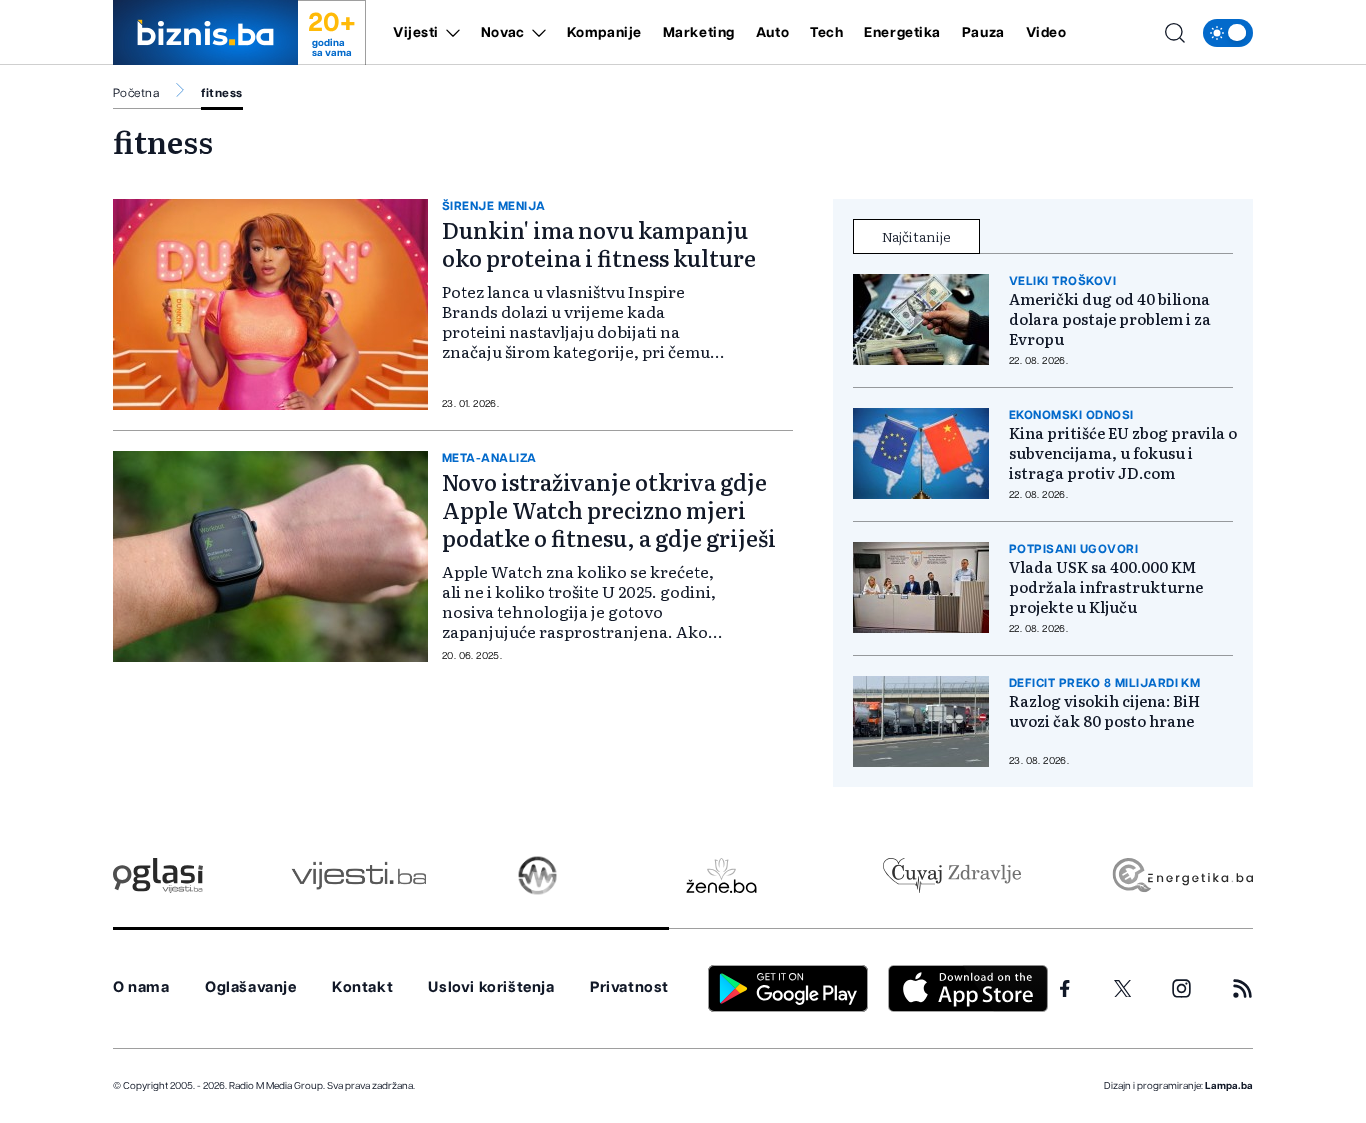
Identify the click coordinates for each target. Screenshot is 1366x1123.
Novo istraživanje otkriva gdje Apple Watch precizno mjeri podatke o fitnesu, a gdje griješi (609, 509)
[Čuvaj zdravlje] (951, 875)
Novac (503, 33)
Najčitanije (916, 236)
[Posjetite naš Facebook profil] (1065, 989)
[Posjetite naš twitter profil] (1123, 989)
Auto (772, 33)
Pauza (983, 33)
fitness (221, 93)
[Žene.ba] (721, 875)
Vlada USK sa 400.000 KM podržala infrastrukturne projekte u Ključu (1106, 587)
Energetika (902, 33)
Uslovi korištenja (491, 987)
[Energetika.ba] (1181, 875)
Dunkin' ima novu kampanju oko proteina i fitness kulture (599, 243)
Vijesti (416, 33)
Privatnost (629, 987)
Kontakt (362, 987)
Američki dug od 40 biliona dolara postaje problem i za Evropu (1110, 319)
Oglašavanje (251, 987)
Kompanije (604, 33)
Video (1046, 33)
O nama (141, 987)
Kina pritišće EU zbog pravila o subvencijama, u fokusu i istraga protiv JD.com (1123, 453)
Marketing (699, 33)
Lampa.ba (1229, 1086)
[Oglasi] (158, 875)
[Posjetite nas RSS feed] (1242, 988)
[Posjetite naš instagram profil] (1181, 988)
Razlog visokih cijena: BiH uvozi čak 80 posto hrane (1104, 711)
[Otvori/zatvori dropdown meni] (449, 33)
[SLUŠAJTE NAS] (537, 875)
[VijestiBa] (358, 875)
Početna (136, 93)
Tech (826, 33)
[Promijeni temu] (1228, 33)
